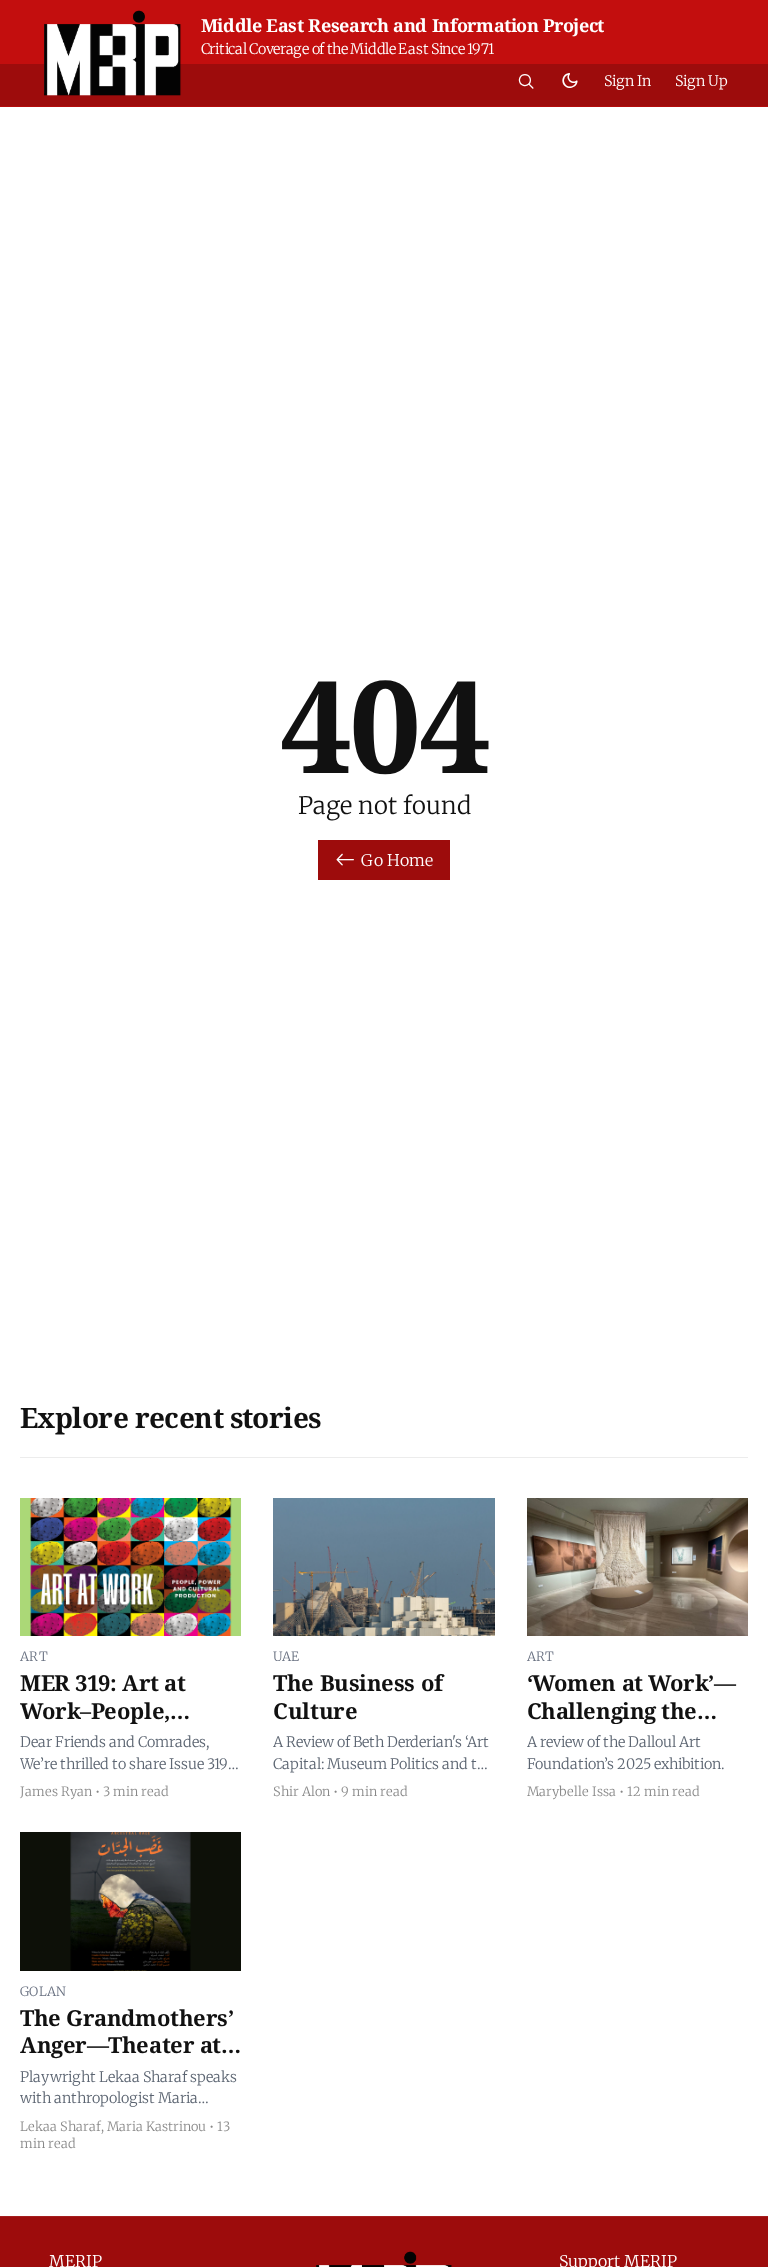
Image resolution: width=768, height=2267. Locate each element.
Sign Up (701, 81)
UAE (286, 1656)
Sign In (627, 81)
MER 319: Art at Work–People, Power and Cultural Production (126, 1723)
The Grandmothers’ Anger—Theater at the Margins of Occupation (127, 2058)
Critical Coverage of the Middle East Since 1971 (347, 49)
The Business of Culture (357, 1696)
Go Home (397, 860)
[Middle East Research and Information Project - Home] (112, 53)
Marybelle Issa (571, 1791)
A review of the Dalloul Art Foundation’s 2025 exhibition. (625, 1753)
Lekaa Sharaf (60, 2126)
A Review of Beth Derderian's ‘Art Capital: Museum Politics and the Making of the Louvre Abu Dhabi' (383, 1754)
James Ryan (56, 1791)
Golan (43, 1991)
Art (34, 1656)
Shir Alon (301, 1791)
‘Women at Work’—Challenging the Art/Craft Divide (631, 1709)
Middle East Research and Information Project (402, 25)
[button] (526, 81)
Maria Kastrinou (156, 2126)
